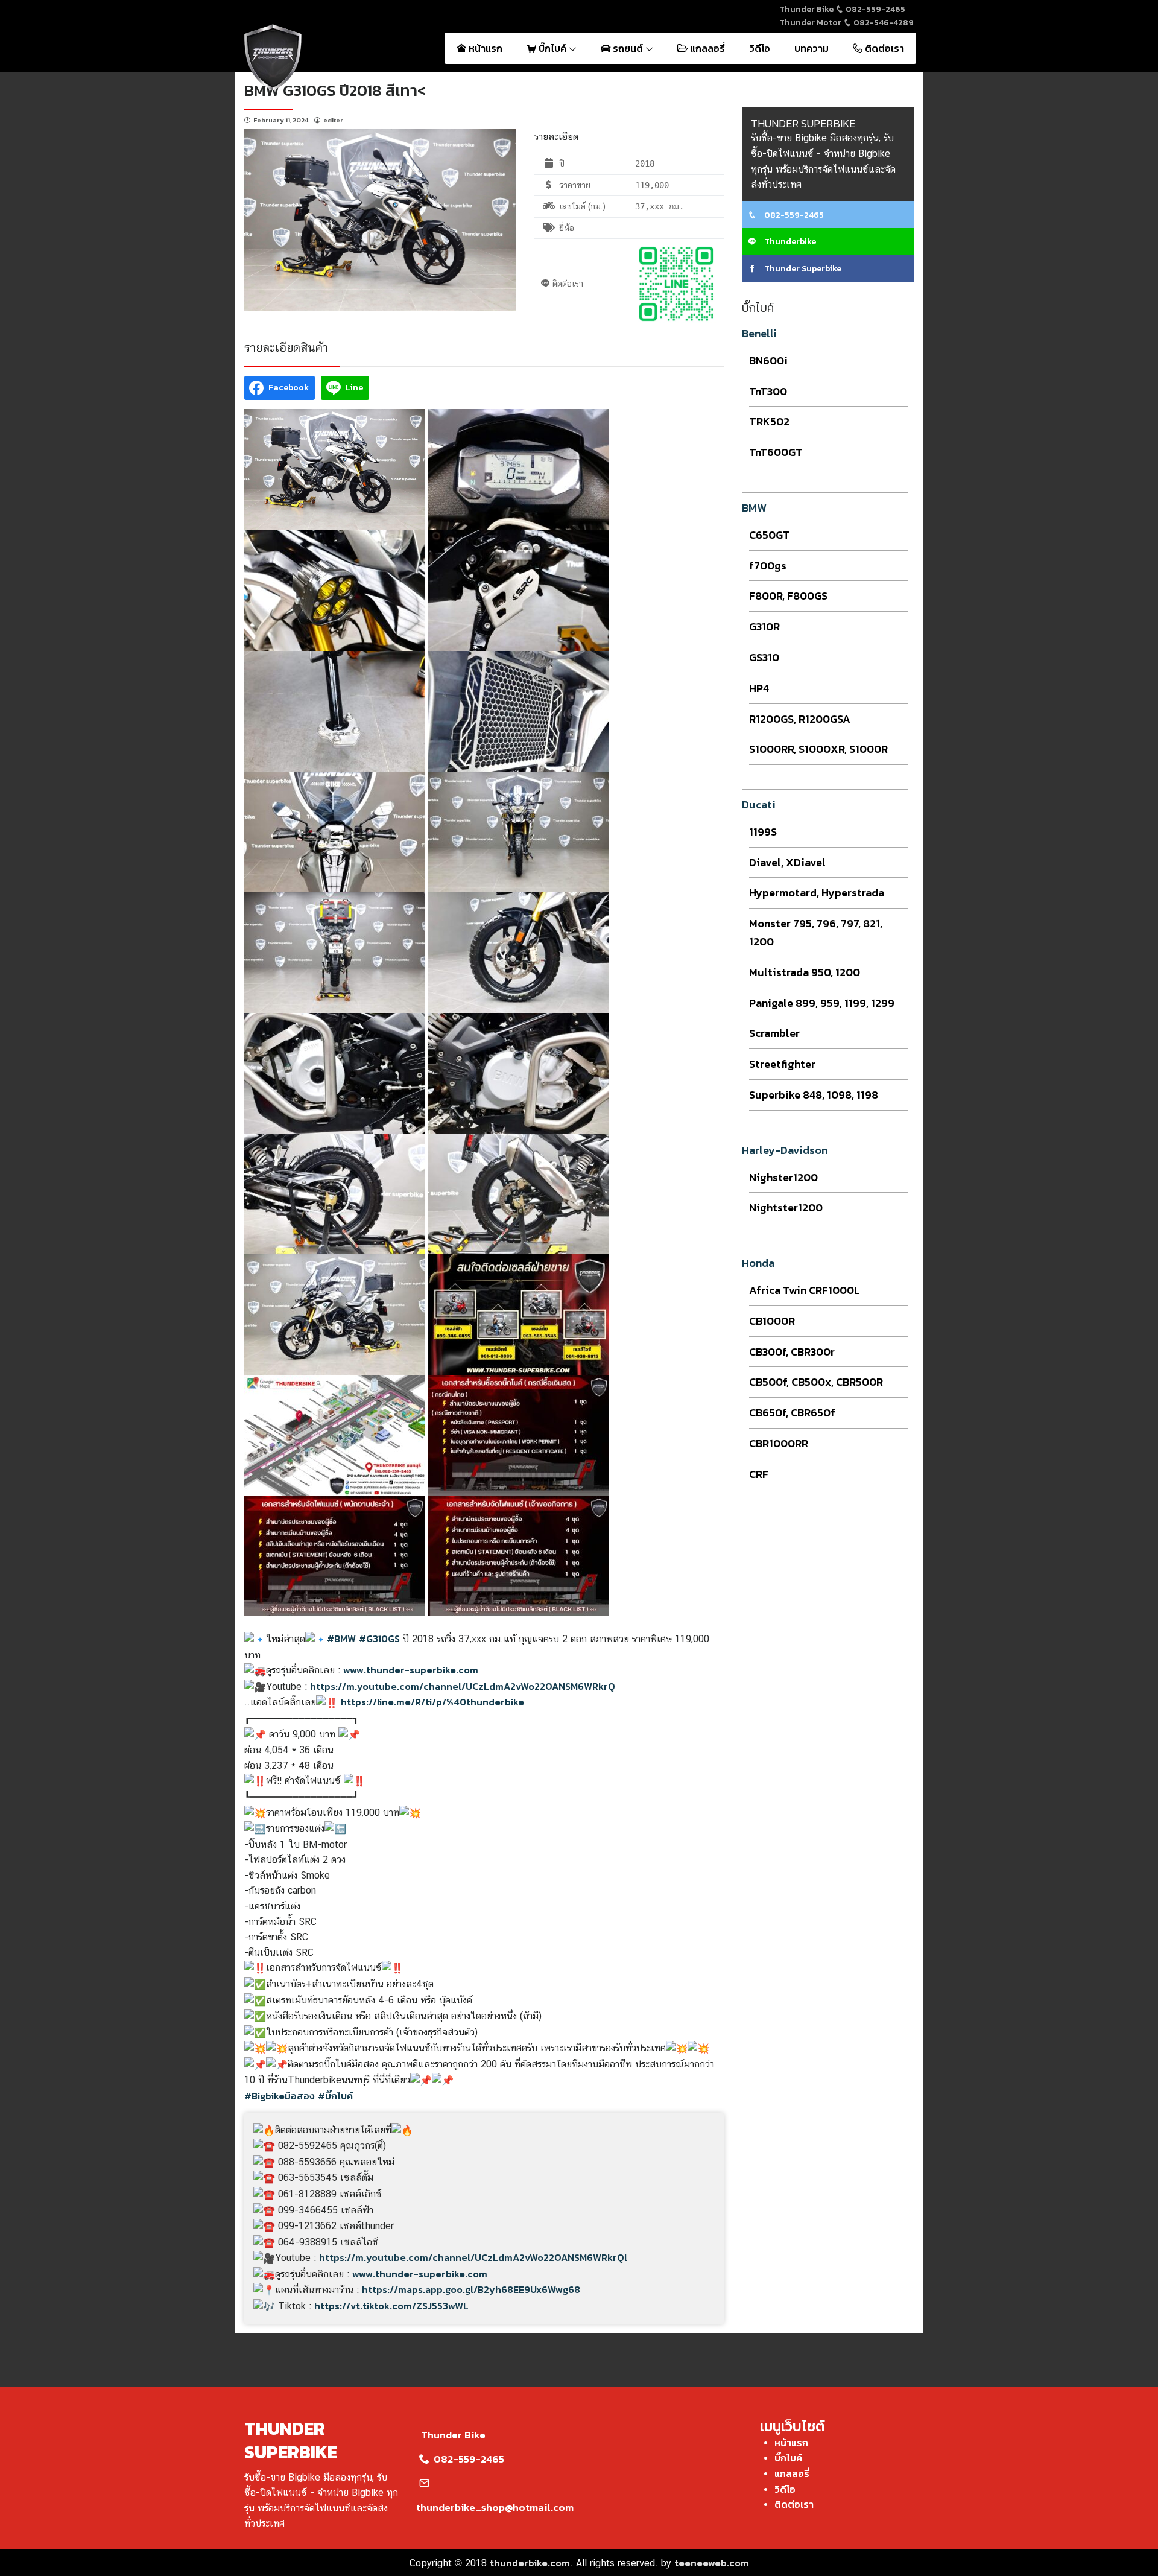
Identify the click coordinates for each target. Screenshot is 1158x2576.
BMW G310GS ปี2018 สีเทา (331, 90)
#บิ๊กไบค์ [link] (335, 2096)
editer (333, 120)
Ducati (759, 804)
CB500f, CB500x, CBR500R (816, 1382)
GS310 (764, 657)
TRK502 (769, 421)
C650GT (770, 535)
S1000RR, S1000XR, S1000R (818, 749)
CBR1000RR (779, 1443)
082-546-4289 (883, 23)
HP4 (759, 688)
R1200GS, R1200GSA (800, 719)
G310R (764, 627)
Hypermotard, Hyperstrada (817, 893)
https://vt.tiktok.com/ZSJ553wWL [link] (391, 2306)
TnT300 (768, 391)
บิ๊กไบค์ (552, 48)
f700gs (768, 566)
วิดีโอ (760, 48)
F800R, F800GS (788, 596)
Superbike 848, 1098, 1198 (814, 1095)
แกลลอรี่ (706, 48)
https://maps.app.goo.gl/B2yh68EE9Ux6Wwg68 (471, 2289)
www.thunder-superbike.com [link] (411, 1670)
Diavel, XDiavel (787, 862)
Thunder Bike (453, 2435)
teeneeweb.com (712, 2563)
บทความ (812, 48)
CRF (759, 1474)
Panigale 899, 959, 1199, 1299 (822, 1003)
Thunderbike (789, 242)
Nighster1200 (783, 1177)
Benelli (759, 333)
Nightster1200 (786, 1207)
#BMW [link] (341, 1639)
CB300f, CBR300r (792, 1352)
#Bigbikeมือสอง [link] (280, 2096)
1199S (763, 832)
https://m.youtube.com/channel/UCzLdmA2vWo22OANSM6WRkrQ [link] (463, 1686)
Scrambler (774, 1033)
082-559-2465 (875, 9)
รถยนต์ (628, 48)
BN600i (768, 360)
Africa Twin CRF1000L (805, 1290)
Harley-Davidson (785, 1150)
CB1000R (772, 1321)
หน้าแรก (484, 48)
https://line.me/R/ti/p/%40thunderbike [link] (432, 1702)
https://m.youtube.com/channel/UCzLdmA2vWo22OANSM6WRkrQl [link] (473, 2257)
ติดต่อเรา (883, 48)
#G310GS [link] (379, 1639)
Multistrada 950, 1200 (805, 972)
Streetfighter (782, 1064)
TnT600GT (776, 452)
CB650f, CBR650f (792, 1413)
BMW (754, 508)
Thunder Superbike (802, 269)
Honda (758, 1263)
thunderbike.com (530, 2563)
